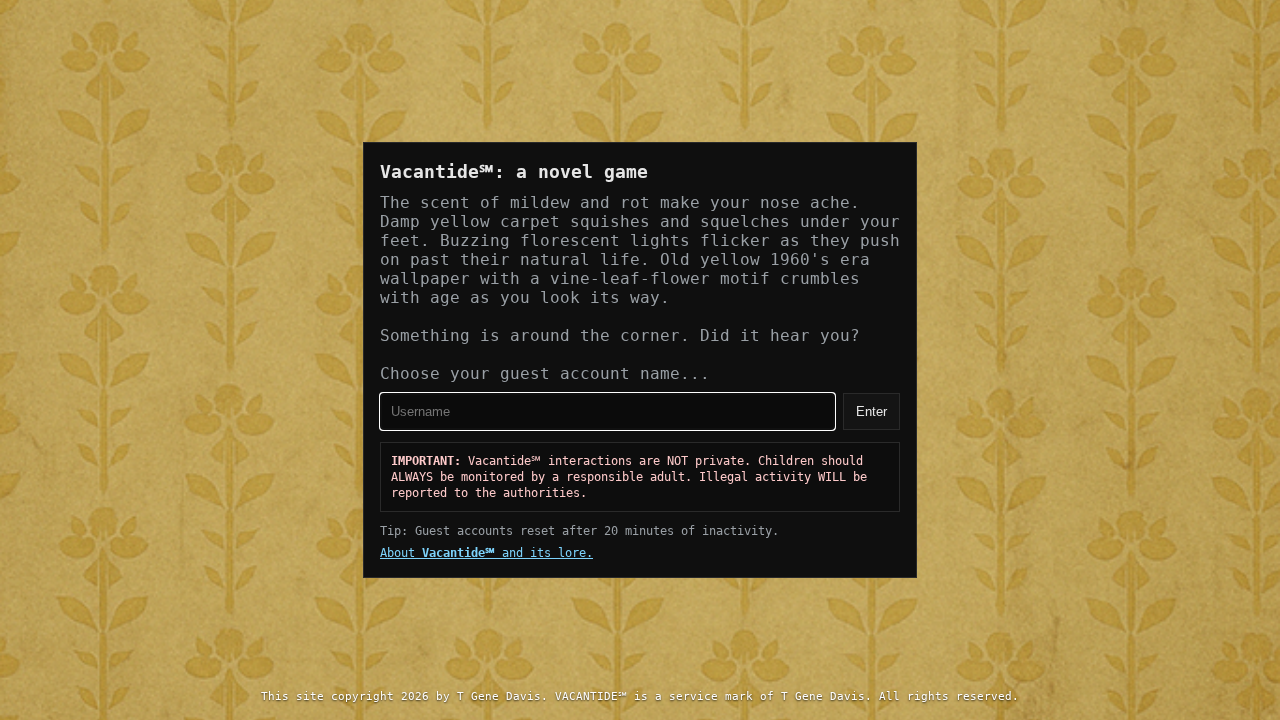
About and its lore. (486, 553)
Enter (871, 411)
